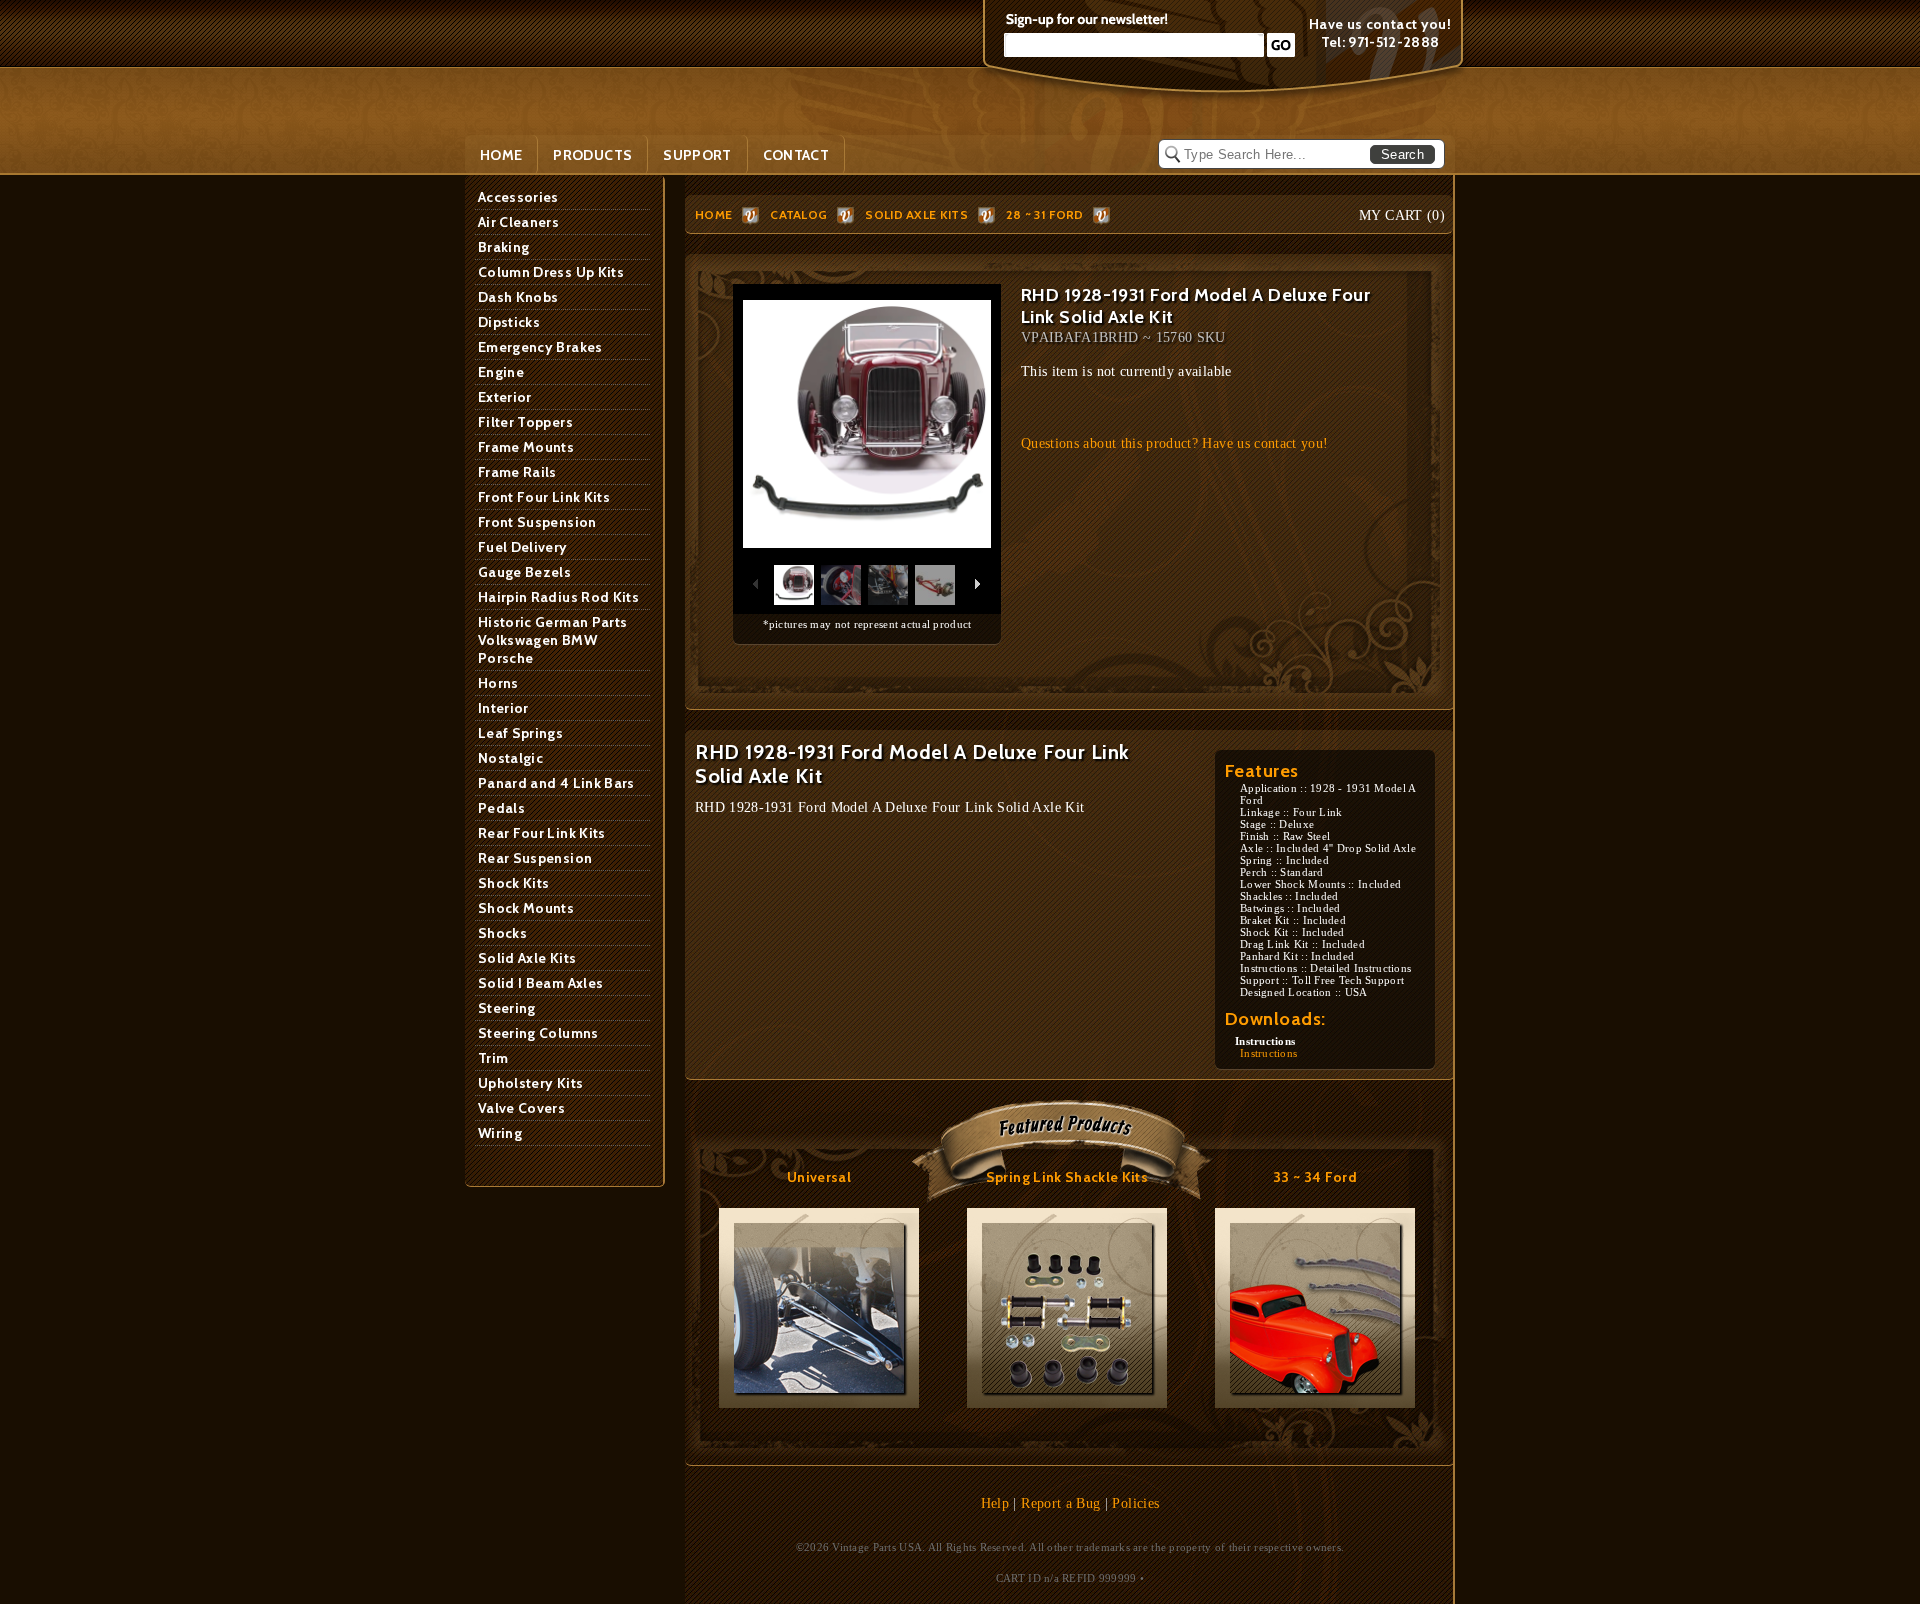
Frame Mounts (526, 447)
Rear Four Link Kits (542, 833)
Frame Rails (517, 472)
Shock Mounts (526, 908)
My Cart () (1402, 215)
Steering (507, 1008)
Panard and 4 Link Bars (556, 783)
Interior (503, 708)
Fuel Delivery (523, 547)
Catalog (798, 214)
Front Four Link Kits (544, 497)
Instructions (1268, 1053)
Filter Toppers (525, 422)
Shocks (502, 933)
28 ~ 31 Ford (1045, 214)
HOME (713, 214)
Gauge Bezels (524, 572)
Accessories (518, 197)
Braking (503, 247)
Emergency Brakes (540, 347)
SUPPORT (697, 155)
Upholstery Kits (530, 1083)
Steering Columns (538, 1033)
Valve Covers (521, 1108)
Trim (493, 1058)
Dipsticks (509, 322)
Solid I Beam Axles (540, 983)
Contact (796, 155)
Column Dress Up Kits (551, 272)
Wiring (500, 1133)
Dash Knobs (518, 297)
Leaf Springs (520, 733)
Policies (1135, 1503)
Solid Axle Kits (527, 958)
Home (501, 155)
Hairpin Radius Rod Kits (558, 597)
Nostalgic (510, 758)
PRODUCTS (592, 155)
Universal (819, 1177)
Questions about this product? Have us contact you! (1175, 443)
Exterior (505, 397)
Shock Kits (514, 883)
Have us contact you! (1380, 24)
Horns (498, 683)
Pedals (501, 808)
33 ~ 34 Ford (1315, 1177)
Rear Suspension (535, 858)
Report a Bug (1060, 1503)
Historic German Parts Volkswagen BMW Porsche (552, 640)
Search (1402, 154)
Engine (501, 372)
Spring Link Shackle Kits (1067, 1177)
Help (995, 1503)
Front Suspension (537, 522)
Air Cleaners (518, 222)
